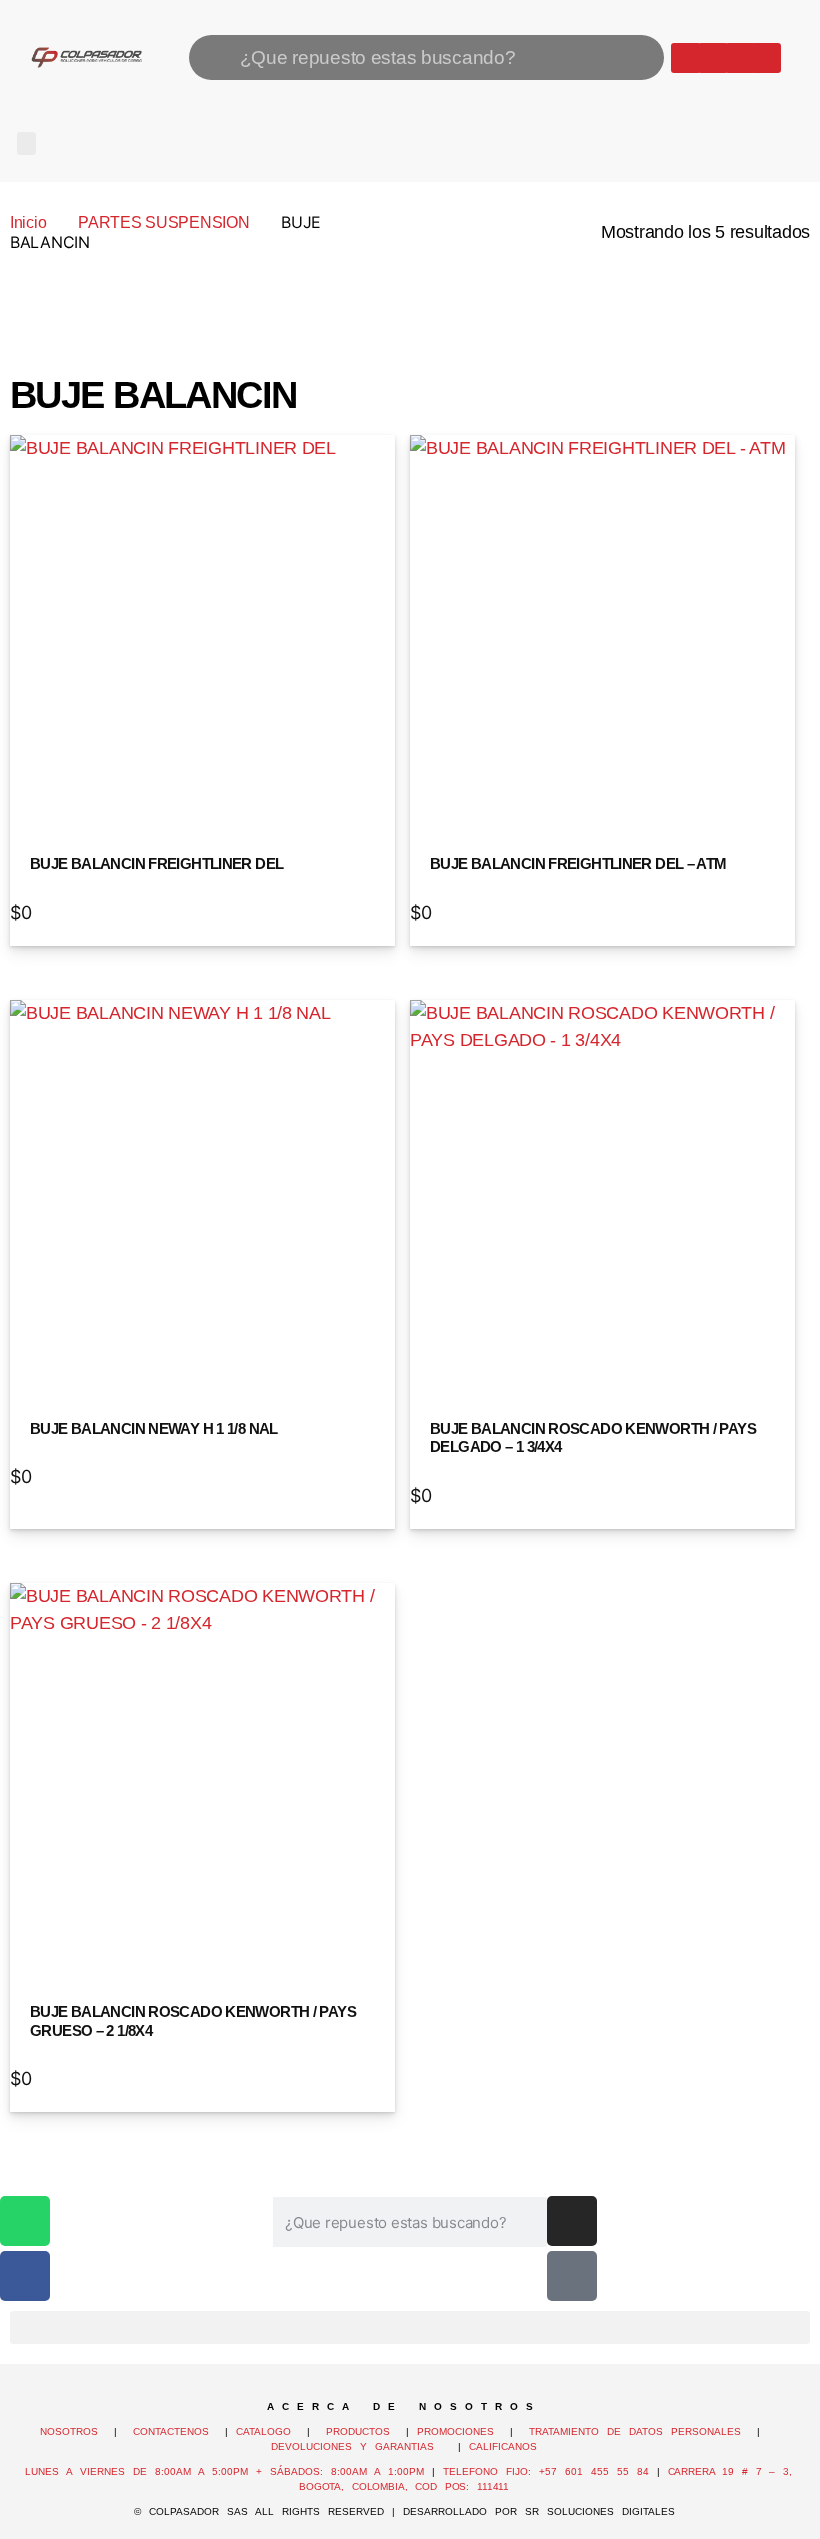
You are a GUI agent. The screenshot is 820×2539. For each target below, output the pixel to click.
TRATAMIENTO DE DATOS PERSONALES (635, 2431)
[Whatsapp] (686, 58)
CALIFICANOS (503, 2446)
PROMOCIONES (455, 2431)
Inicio (28, 222)
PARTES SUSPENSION (163, 222)
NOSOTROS (69, 2431)
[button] (26, 143)
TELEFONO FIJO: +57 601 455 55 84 (546, 2471)
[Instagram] (740, 58)
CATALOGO (267, 2431)
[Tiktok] (766, 58)
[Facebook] (713, 58)
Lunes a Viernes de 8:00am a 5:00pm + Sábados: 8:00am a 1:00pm (224, 2471)
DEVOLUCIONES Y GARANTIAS (360, 2446)
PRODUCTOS (358, 2431)
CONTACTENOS (171, 2431)
